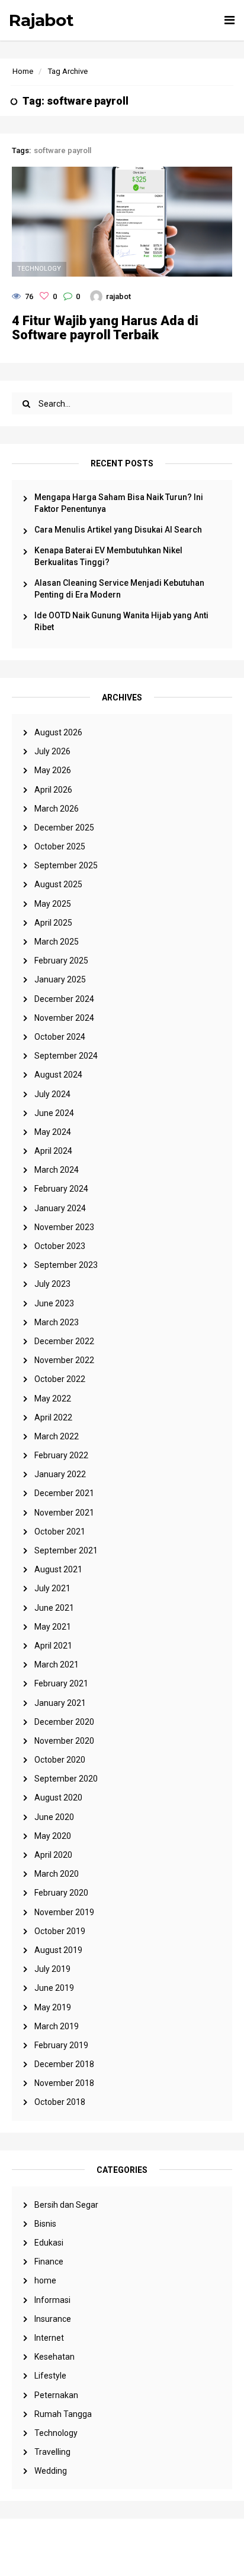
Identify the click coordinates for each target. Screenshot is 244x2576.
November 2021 (64, 1513)
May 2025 (53, 904)
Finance (49, 2262)
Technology (56, 2433)
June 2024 (54, 1113)
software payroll (62, 150)
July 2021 (52, 1588)
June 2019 (54, 1988)
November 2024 (64, 1018)
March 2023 (57, 1322)
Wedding (51, 2471)
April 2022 (53, 1417)
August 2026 (58, 732)
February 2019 (61, 2045)
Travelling (52, 2452)
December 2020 (64, 1722)
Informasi (52, 2300)
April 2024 (53, 1151)
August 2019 (58, 1950)
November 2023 (64, 1227)
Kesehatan (54, 2357)
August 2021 (58, 1569)
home (45, 2280)
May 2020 (53, 1836)
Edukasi (49, 2243)
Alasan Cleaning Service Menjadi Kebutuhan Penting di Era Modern (119, 589)
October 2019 (60, 1931)
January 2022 (60, 1474)
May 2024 (53, 1132)
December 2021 (64, 1493)
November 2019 (64, 1912)
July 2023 (52, 1284)
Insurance (53, 2319)
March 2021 (57, 1665)
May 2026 (53, 770)
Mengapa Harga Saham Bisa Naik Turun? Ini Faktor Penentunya (119, 503)
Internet (49, 2338)
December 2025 (64, 828)
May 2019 (53, 2007)
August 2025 (58, 884)
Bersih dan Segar (66, 2205)
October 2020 (60, 1760)
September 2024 (66, 1056)
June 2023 (54, 1303)
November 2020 (64, 1741)
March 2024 (57, 1170)
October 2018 (60, 2102)
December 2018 (64, 2064)
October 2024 (60, 1037)
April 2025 (53, 923)
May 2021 (53, 1627)
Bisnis (45, 2224)
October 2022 (60, 1379)
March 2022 (57, 1436)
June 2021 (54, 1608)
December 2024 (64, 999)
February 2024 (61, 1189)
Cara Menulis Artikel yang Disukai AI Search (118, 530)
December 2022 (64, 1341)
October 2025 (60, 846)
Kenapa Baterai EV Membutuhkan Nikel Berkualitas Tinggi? (108, 556)
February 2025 (61, 961)
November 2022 (64, 1360)
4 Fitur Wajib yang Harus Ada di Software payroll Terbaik (105, 328)
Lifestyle (50, 2376)
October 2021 (60, 1532)
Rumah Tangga (63, 2414)
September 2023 (66, 1265)
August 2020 (58, 1798)
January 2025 (60, 979)
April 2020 (53, 1855)
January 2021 (60, 1703)
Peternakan (56, 2395)
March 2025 (57, 942)
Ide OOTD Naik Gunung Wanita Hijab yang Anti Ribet (121, 621)
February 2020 (61, 1893)
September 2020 (66, 1779)
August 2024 (58, 1075)
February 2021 (61, 1683)
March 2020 (57, 1874)
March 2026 (57, 809)
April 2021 (53, 1646)
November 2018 (64, 2083)
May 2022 (53, 1399)
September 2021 (66, 1550)
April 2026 (53, 790)
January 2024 (60, 1208)
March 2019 (57, 2026)
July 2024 (52, 1094)
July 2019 (52, 1969)
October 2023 (60, 1246)
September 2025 (66, 865)
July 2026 (52, 751)
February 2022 (61, 1455)
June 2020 (54, 1817)
